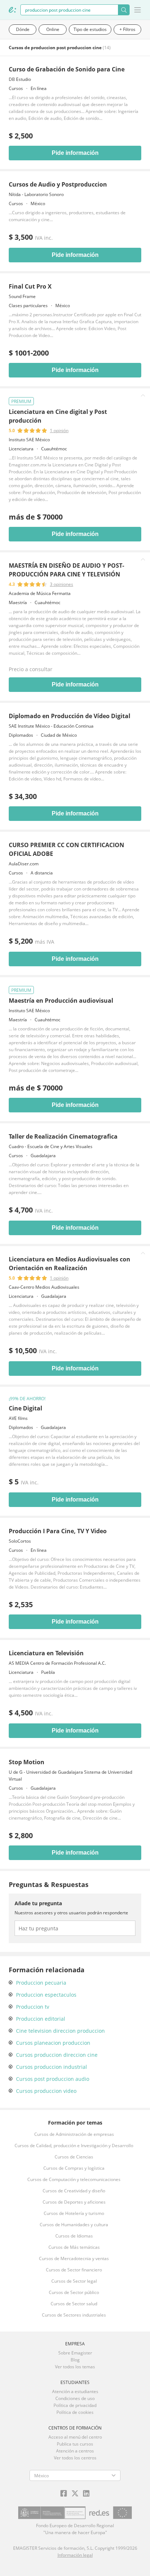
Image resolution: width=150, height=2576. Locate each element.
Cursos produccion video (46, 2091)
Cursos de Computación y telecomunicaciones (74, 2179)
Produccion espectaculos (46, 1995)
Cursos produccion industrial (52, 2067)
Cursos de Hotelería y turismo (74, 2213)
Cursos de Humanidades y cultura (74, 2225)
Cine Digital (25, 1408)
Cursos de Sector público (74, 2292)
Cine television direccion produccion (60, 2031)
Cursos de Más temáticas (74, 2247)
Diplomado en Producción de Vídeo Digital (70, 716)
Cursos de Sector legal (74, 2281)
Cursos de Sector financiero (74, 2270)
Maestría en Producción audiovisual (61, 1001)
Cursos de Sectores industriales (74, 2315)
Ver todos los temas (75, 2367)
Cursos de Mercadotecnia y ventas (74, 2258)
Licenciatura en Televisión (46, 1653)
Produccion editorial (41, 2019)
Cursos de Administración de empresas (74, 2134)
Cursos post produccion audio (53, 2079)
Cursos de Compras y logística (74, 2168)
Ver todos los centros (75, 2458)
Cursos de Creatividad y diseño (74, 2191)
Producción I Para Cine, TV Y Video (58, 1531)
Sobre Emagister (75, 2353)
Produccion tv (33, 2007)
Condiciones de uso (75, 2398)
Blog (75, 2360)
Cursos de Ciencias (74, 2157)
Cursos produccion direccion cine (57, 2055)
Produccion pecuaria (41, 1983)
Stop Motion (27, 1762)
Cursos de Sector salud (74, 2304)
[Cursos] (12, 10)
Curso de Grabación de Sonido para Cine (67, 69)
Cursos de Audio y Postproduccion (58, 184)
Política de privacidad (75, 2405)
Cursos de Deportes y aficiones (74, 2202)
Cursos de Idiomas (74, 2236)
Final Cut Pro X (30, 286)
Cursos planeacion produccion (53, 2043)
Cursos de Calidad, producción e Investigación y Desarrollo (74, 2146)
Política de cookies (75, 2412)
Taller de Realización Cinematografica (63, 1136)
